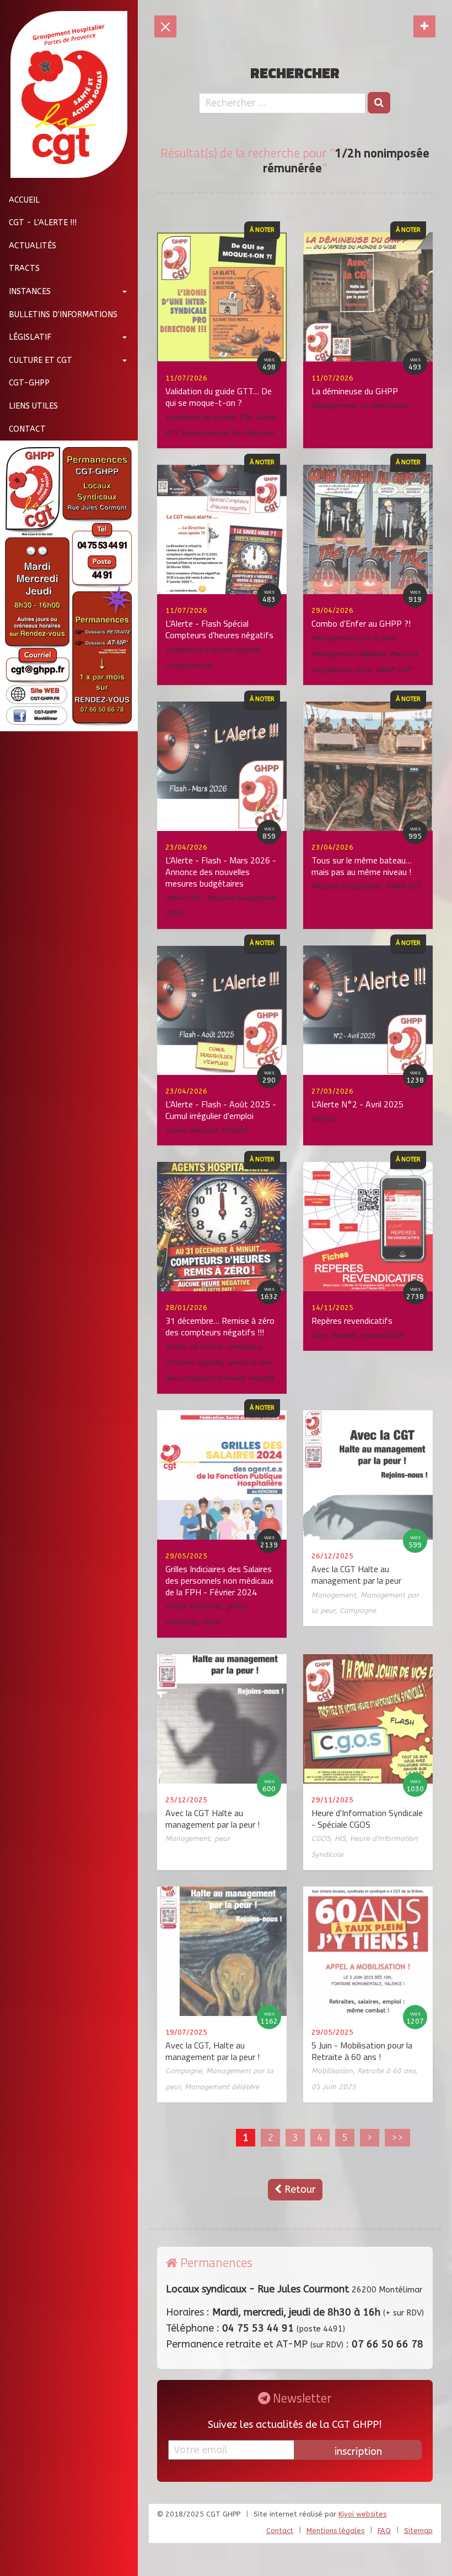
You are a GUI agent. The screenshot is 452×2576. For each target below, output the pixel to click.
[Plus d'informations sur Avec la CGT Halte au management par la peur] (368, 1474)
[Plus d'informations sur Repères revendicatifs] (368, 1226)
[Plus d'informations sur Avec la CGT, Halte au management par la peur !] (222, 1950)
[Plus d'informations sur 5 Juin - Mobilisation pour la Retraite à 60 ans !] (368, 1950)
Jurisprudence (189, 665)
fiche (319, 1335)
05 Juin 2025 (334, 2087)
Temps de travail (193, 1347)
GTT (414, 886)
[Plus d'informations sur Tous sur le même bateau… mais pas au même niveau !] (368, 766)
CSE (245, 417)
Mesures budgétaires (346, 886)
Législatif (30, 337)
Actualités (33, 246)
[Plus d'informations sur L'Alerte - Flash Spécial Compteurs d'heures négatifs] (222, 529)
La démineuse (384, 406)
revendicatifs (382, 1335)
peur (222, 1838)
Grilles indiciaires (193, 1606)
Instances (30, 292)
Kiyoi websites (362, 2514)
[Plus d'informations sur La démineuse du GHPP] (368, 297)
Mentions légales (335, 2531)
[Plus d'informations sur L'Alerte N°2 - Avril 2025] (368, 1010)
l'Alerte (323, 1119)
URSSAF (235, 1130)
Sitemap (418, 2531)
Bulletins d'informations (63, 315)
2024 (211, 1622)
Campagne (358, 1610)
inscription (358, 2452)
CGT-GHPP (29, 383)
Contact (27, 429)
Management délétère (349, 654)
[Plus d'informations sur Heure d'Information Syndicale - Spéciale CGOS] (368, 1718)
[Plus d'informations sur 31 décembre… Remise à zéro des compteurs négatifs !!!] (222, 1226)
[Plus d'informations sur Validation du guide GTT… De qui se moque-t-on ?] (222, 297)
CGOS (321, 1838)
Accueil (24, 200)
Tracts (24, 268)
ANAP (394, 886)
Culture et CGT (41, 360)
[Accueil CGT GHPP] (65, 94)
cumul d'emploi (191, 1130)
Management (334, 406)
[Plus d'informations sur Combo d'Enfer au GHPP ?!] (368, 529)
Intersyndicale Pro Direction (228, 433)
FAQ (384, 2531)
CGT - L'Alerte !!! (43, 223)
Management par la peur (354, 638)
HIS (340, 1838)
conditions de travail (200, 417)
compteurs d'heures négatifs (213, 650)
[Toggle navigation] (424, 26)
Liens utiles (33, 406)
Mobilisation (332, 2071)
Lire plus (124, 349)
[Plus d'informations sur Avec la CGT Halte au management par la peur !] (222, 1718)
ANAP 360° (394, 670)
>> (397, 2138)
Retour (299, 2189)
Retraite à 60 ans (386, 2071)
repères (344, 1335)
